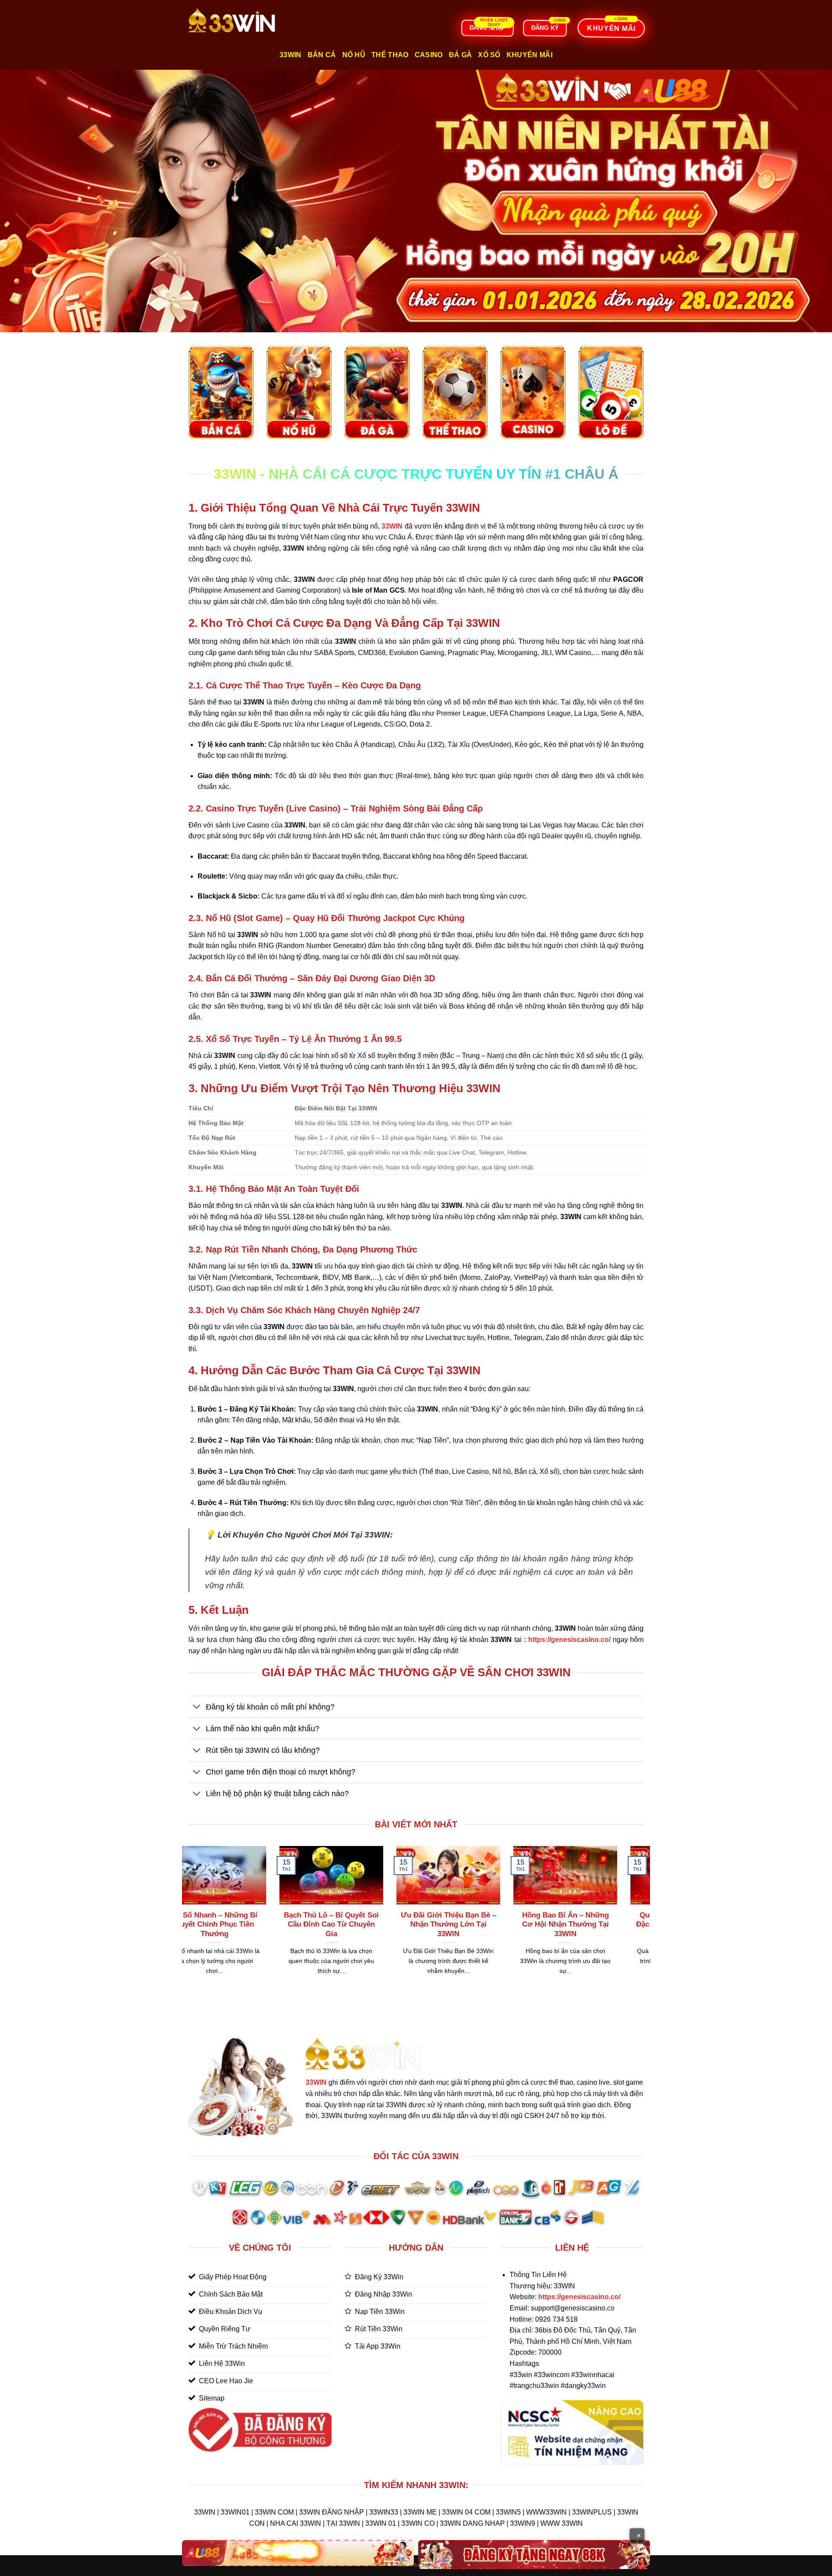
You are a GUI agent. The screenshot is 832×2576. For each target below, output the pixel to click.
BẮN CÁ (322, 55)
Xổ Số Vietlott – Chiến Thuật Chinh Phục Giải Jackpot (438, 1924)
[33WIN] (232, 20)
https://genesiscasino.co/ (569, 1640)
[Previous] (187, 1921)
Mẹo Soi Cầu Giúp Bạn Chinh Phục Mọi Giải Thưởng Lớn (321, 1924)
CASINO (429, 55)
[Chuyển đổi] (197, 1708)
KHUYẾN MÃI (530, 55)
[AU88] (298, 2553)
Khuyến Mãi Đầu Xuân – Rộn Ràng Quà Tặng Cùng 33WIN (205, 1924)
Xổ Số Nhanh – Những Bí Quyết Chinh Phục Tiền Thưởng (556, 1924)
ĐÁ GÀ (461, 55)
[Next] (645, 1921)
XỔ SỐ (489, 55)
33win (291, 55)
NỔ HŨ (354, 55)
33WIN (316, 2082)
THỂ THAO (390, 55)
